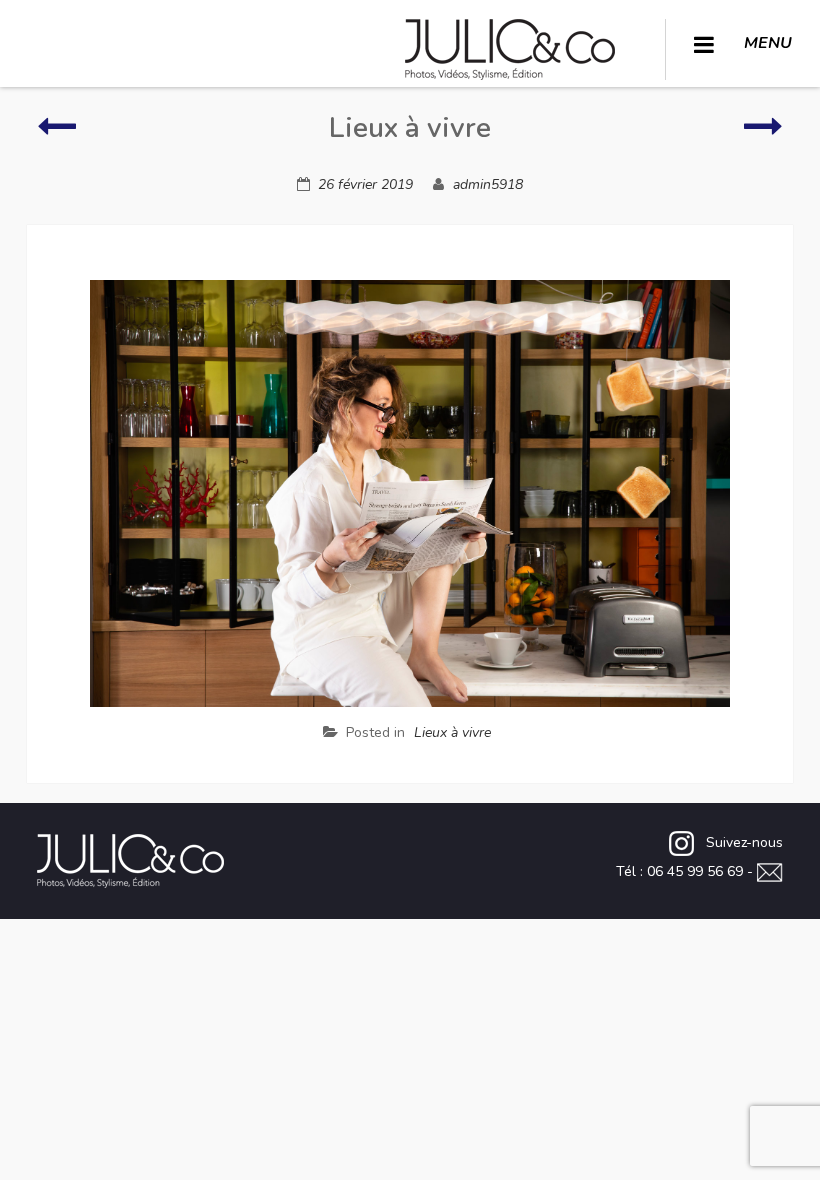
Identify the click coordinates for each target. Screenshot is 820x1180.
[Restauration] (763, 135)
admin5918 (488, 184)
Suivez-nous (744, 842)
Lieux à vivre (452, 732)
